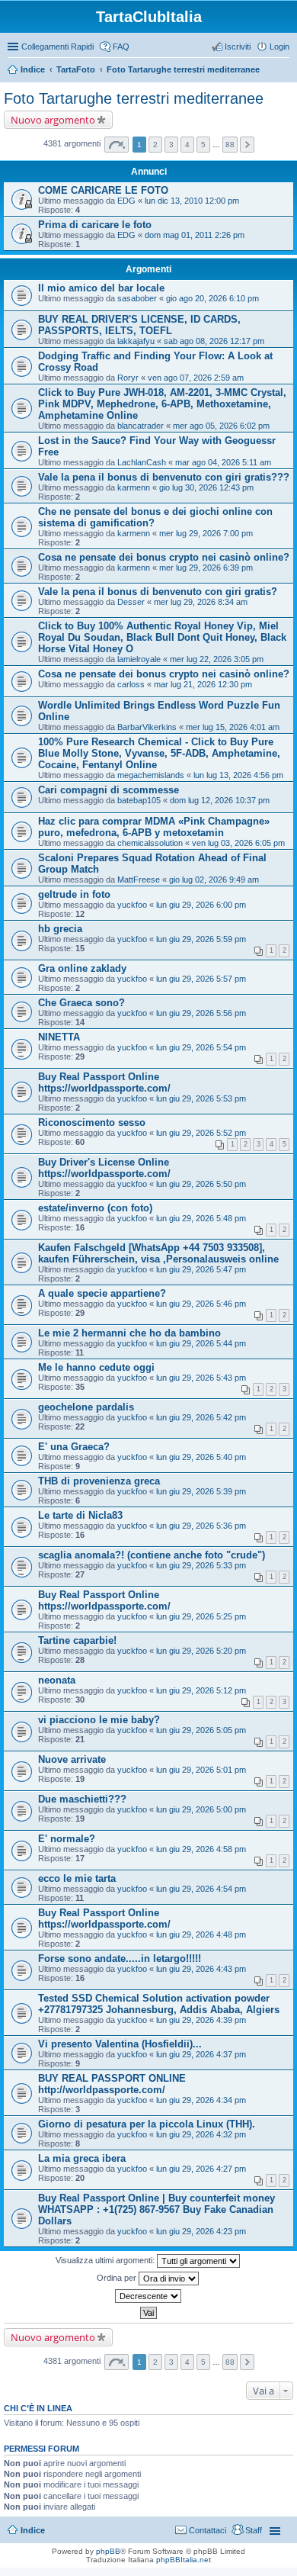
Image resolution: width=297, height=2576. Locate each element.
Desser (131, 602)
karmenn (134, 487)
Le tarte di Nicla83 (80, 1515)
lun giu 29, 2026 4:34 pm (201, 2100)
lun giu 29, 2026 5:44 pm (201, 1343)
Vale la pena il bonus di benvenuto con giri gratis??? (164, 477)
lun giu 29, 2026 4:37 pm (201, 2054)
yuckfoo (132, 905)
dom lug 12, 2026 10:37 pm (220, 800)
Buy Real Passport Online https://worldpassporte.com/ (104, 1082)
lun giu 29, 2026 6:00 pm (201, 905)
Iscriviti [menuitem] (238, 47)
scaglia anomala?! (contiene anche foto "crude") (152, 1555)
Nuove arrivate (72, 1759)
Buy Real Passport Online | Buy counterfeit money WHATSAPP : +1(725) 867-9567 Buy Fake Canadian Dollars (156, 2209)
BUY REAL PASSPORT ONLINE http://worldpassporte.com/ (112, 2084)
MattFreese (139, 880)
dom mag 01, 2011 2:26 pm (195, 235)
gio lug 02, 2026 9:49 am (214, 880)
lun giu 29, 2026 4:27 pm (201, 2169)
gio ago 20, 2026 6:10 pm (212, 298)
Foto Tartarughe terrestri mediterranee (183, 69)
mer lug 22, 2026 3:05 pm (217, 659)
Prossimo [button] (247, 145)
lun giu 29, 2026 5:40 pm (201, 1457)
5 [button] (203, 145)
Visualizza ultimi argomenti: (106, 2260)
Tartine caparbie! (77, 1640)
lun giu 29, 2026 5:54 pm (201, 1047)
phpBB (108, 2551)
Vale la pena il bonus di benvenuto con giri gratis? (158, 592)
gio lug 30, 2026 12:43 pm (206, 487)
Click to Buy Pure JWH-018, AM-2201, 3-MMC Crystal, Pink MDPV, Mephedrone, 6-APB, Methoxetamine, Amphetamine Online (162, 404)
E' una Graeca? (74, 1447)
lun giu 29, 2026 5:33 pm (201, 1565)
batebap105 (139, 800)
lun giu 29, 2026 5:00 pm (201, 1809)
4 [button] (187, 145)
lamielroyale (139, 659)
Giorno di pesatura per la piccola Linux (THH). (147, 2124)
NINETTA (59, 1037)
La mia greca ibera (82, 2158)
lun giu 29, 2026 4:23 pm (201, 2231)
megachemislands (151, 775)
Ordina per (118, 2278)
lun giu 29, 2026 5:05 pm (201, 1730)
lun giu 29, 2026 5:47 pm (201, 1269)
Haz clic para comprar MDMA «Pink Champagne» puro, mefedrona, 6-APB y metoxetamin (154, 827)
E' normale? (67, 1839)
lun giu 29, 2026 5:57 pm (201, 979)
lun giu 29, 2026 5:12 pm (201, 1690)
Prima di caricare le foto (95, 225)
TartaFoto (76, 69)
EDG (126, 201)
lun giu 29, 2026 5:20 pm (201, 1651)
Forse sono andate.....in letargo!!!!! (120, 1959)
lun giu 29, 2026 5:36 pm (201, 1526)
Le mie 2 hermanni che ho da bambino (129, 1333)
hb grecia (60, 929)
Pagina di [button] (117, 145)
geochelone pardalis (86, 1407)
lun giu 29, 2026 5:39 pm (201, 1491)
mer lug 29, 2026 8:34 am (201, 602)
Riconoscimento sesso (92, 1122)
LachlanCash (142, 462)
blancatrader (141, 426)
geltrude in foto (74, 894)
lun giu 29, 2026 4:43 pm (201, 1969)
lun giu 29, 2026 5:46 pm (201, 1304)
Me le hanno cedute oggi (96, 1367)
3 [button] (171, 145)
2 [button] (155, 145)
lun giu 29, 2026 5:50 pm (201, 1184)
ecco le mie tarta (77, 1878)
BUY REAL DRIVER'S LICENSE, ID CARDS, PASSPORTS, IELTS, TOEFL (139, 325)
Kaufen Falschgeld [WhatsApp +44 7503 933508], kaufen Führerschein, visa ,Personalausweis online (158, 1253)
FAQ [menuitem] (121, 47)
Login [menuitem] (279, 47)
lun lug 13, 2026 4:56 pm (238, 775)
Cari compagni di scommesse (109, 790)
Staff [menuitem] (254, 2530)
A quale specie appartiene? (102, 1293)
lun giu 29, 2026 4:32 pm (201, 2134)
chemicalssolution (150, 843)
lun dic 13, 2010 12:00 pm (192, 201)
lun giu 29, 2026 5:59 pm (201, 939)
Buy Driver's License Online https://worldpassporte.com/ (104, 1168)
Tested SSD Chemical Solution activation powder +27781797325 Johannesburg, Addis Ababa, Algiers (159, 2004)
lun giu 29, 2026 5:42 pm (201, 1417)
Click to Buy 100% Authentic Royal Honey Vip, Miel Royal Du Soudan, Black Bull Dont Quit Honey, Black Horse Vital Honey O (162, 637)
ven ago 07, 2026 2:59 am (196, 378)
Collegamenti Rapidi (57, 47)
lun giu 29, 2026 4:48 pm (201, 1934)
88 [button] (230, 145)
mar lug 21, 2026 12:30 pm (203, 684)
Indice (33, 69)
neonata (57, 1680)
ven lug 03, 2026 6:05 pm (238, 843)
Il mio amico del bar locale (101, 288)
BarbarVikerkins (147, 727)
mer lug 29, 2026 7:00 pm (206, 533)
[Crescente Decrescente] (148, 2296)
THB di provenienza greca (99, 1481)
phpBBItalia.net (184, 2560)
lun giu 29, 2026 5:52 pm (201, 1133)
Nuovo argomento (53, 120)
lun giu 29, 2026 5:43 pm (201, 1378)
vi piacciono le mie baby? (99, 1720)
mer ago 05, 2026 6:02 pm (221, 426)
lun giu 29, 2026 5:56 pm (201, 1013)
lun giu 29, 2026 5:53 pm (201, 1098)
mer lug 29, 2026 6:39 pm (206, 568)
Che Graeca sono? (81, 1003)
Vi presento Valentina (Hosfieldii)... (120, 2044)
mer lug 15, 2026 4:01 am (233, 727)
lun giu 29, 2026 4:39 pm (201, 2020)
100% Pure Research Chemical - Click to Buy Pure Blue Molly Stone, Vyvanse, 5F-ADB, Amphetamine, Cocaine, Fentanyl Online (159, 753)
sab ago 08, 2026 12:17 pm (214, 341)
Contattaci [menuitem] (208, 2530)
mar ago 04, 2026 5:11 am (223, 462)
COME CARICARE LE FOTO (103, 190)
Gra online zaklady (82, 968)
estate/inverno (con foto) (95, 1208)
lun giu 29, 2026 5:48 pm (201, 1218)
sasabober (137, 298)
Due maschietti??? (82, 1799)
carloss (131, 684)
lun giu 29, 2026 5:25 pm (201, 1616)
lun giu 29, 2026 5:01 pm (201, 1770)
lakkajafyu (136, 341)
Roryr (128, 378)
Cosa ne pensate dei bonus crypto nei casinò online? (164, 557)
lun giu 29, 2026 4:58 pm (201, 1849)
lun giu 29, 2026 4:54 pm (201, 1889)
